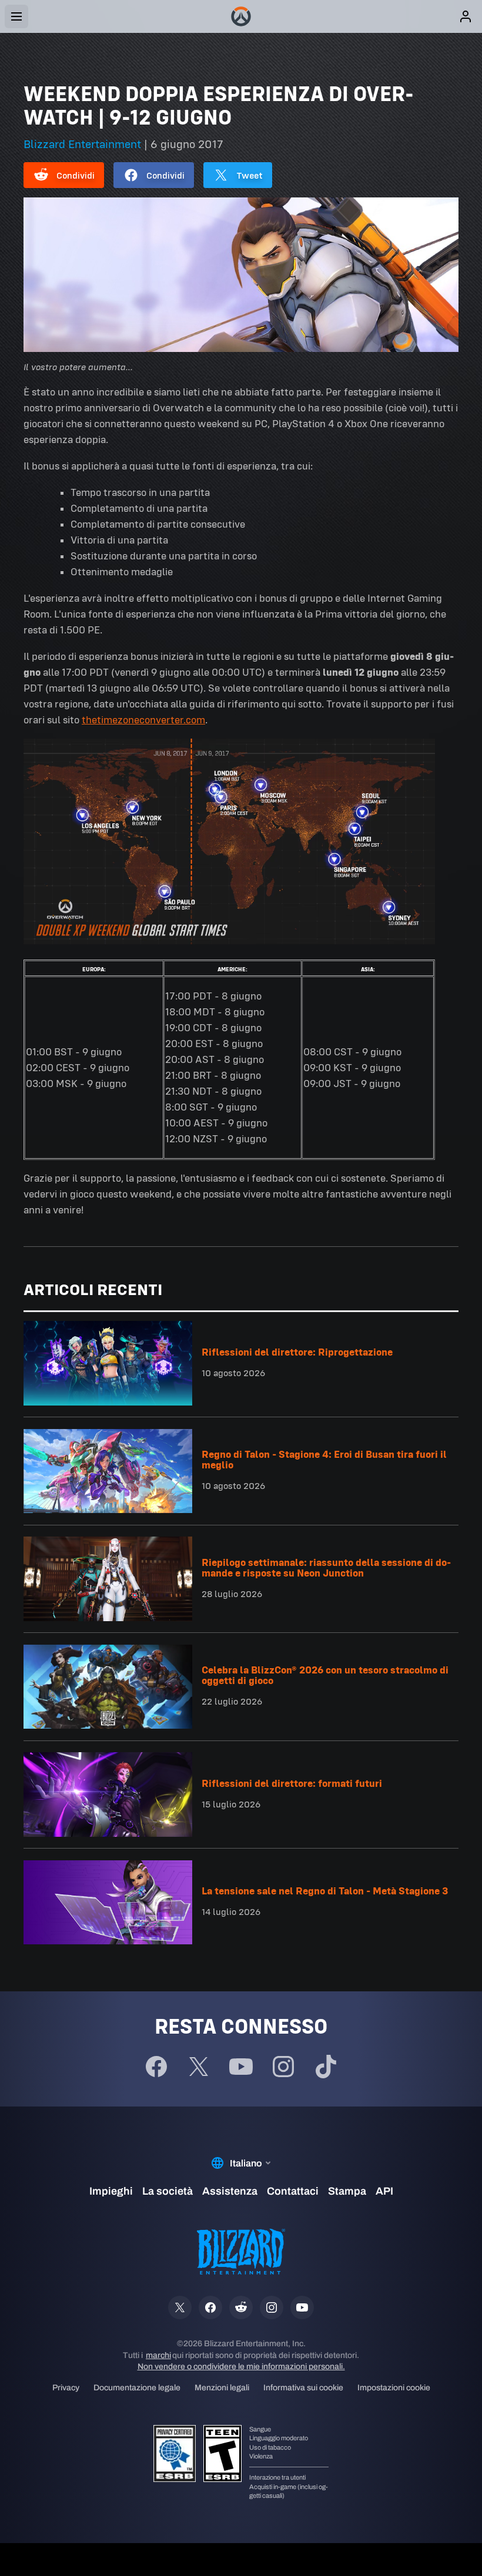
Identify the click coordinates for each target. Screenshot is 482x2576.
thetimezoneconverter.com (143, 720)
